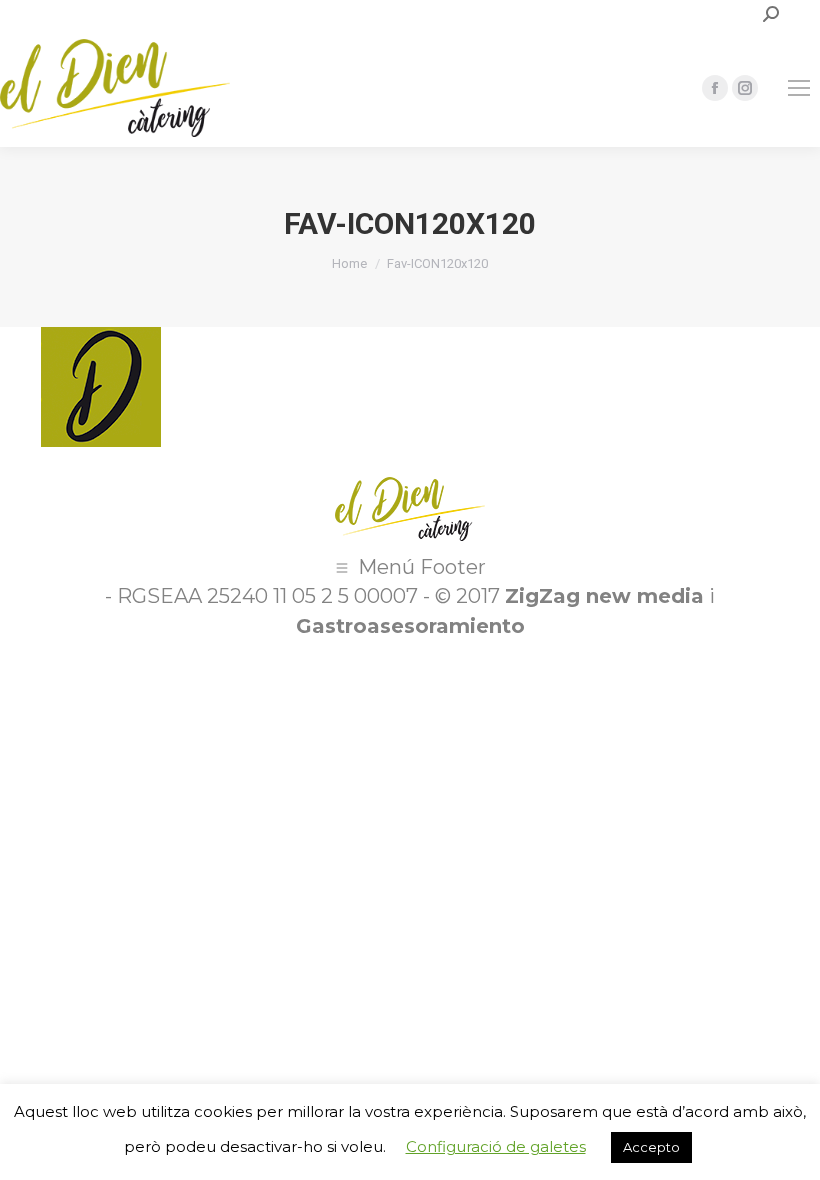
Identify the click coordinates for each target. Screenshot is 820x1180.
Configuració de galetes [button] (496, 1146)
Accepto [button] (651, 1147)
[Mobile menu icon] (799, 88)
